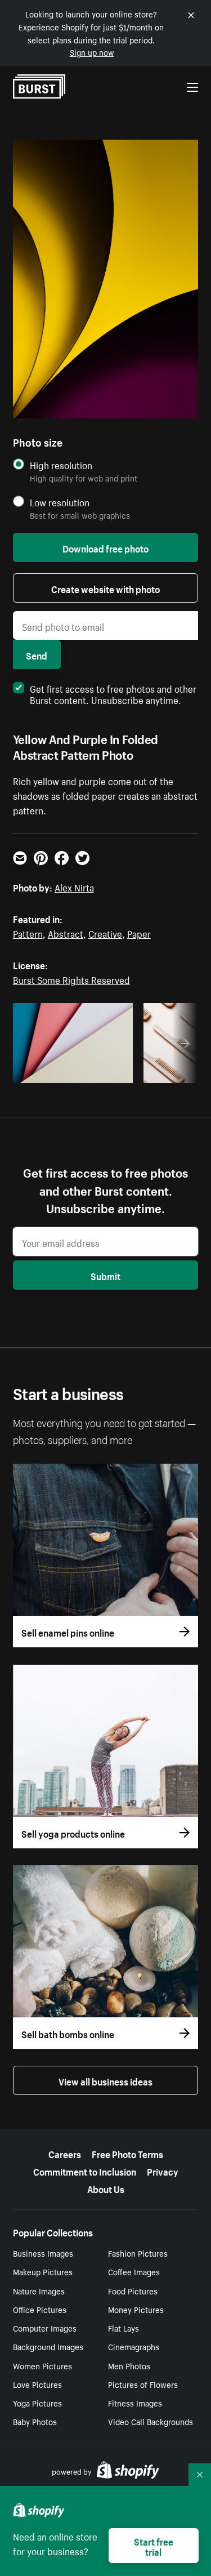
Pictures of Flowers (143, 2384)
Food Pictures (133, 2290)
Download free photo (105, 547)
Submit (105, 1275)
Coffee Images (134, 2271)
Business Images (43, 2253)
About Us (106, 2188)
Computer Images (45, 2328)
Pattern (28, 933)
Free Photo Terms (127, 2153)
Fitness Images (135, 2403)
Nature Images (39, 2290)
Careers (65, 2153)
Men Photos (129, 2365)
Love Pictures (37, 2384)
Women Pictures (42, 2365)
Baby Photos (35, 2421)
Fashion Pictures (138, 2253)
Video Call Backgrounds (151, 2421)
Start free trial (154, 2546)
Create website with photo (105, 588)
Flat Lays (124, 2328)
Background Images (48, 2346)
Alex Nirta (74, 886)
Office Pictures (40, 2309)
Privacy (163, 2171)
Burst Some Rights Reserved (71, 979)
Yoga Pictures (37, 2403)
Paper (139, 933)
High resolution (61, 465)
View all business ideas (105, 2080)
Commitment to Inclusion (85, 2171)
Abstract (66, 933)
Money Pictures (136, 2309)
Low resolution (60, 502)
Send (37, 654)
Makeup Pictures (43, 2271)
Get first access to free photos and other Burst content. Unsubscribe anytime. (113, 693)
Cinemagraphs (134, 2346)
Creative (105, 933)
